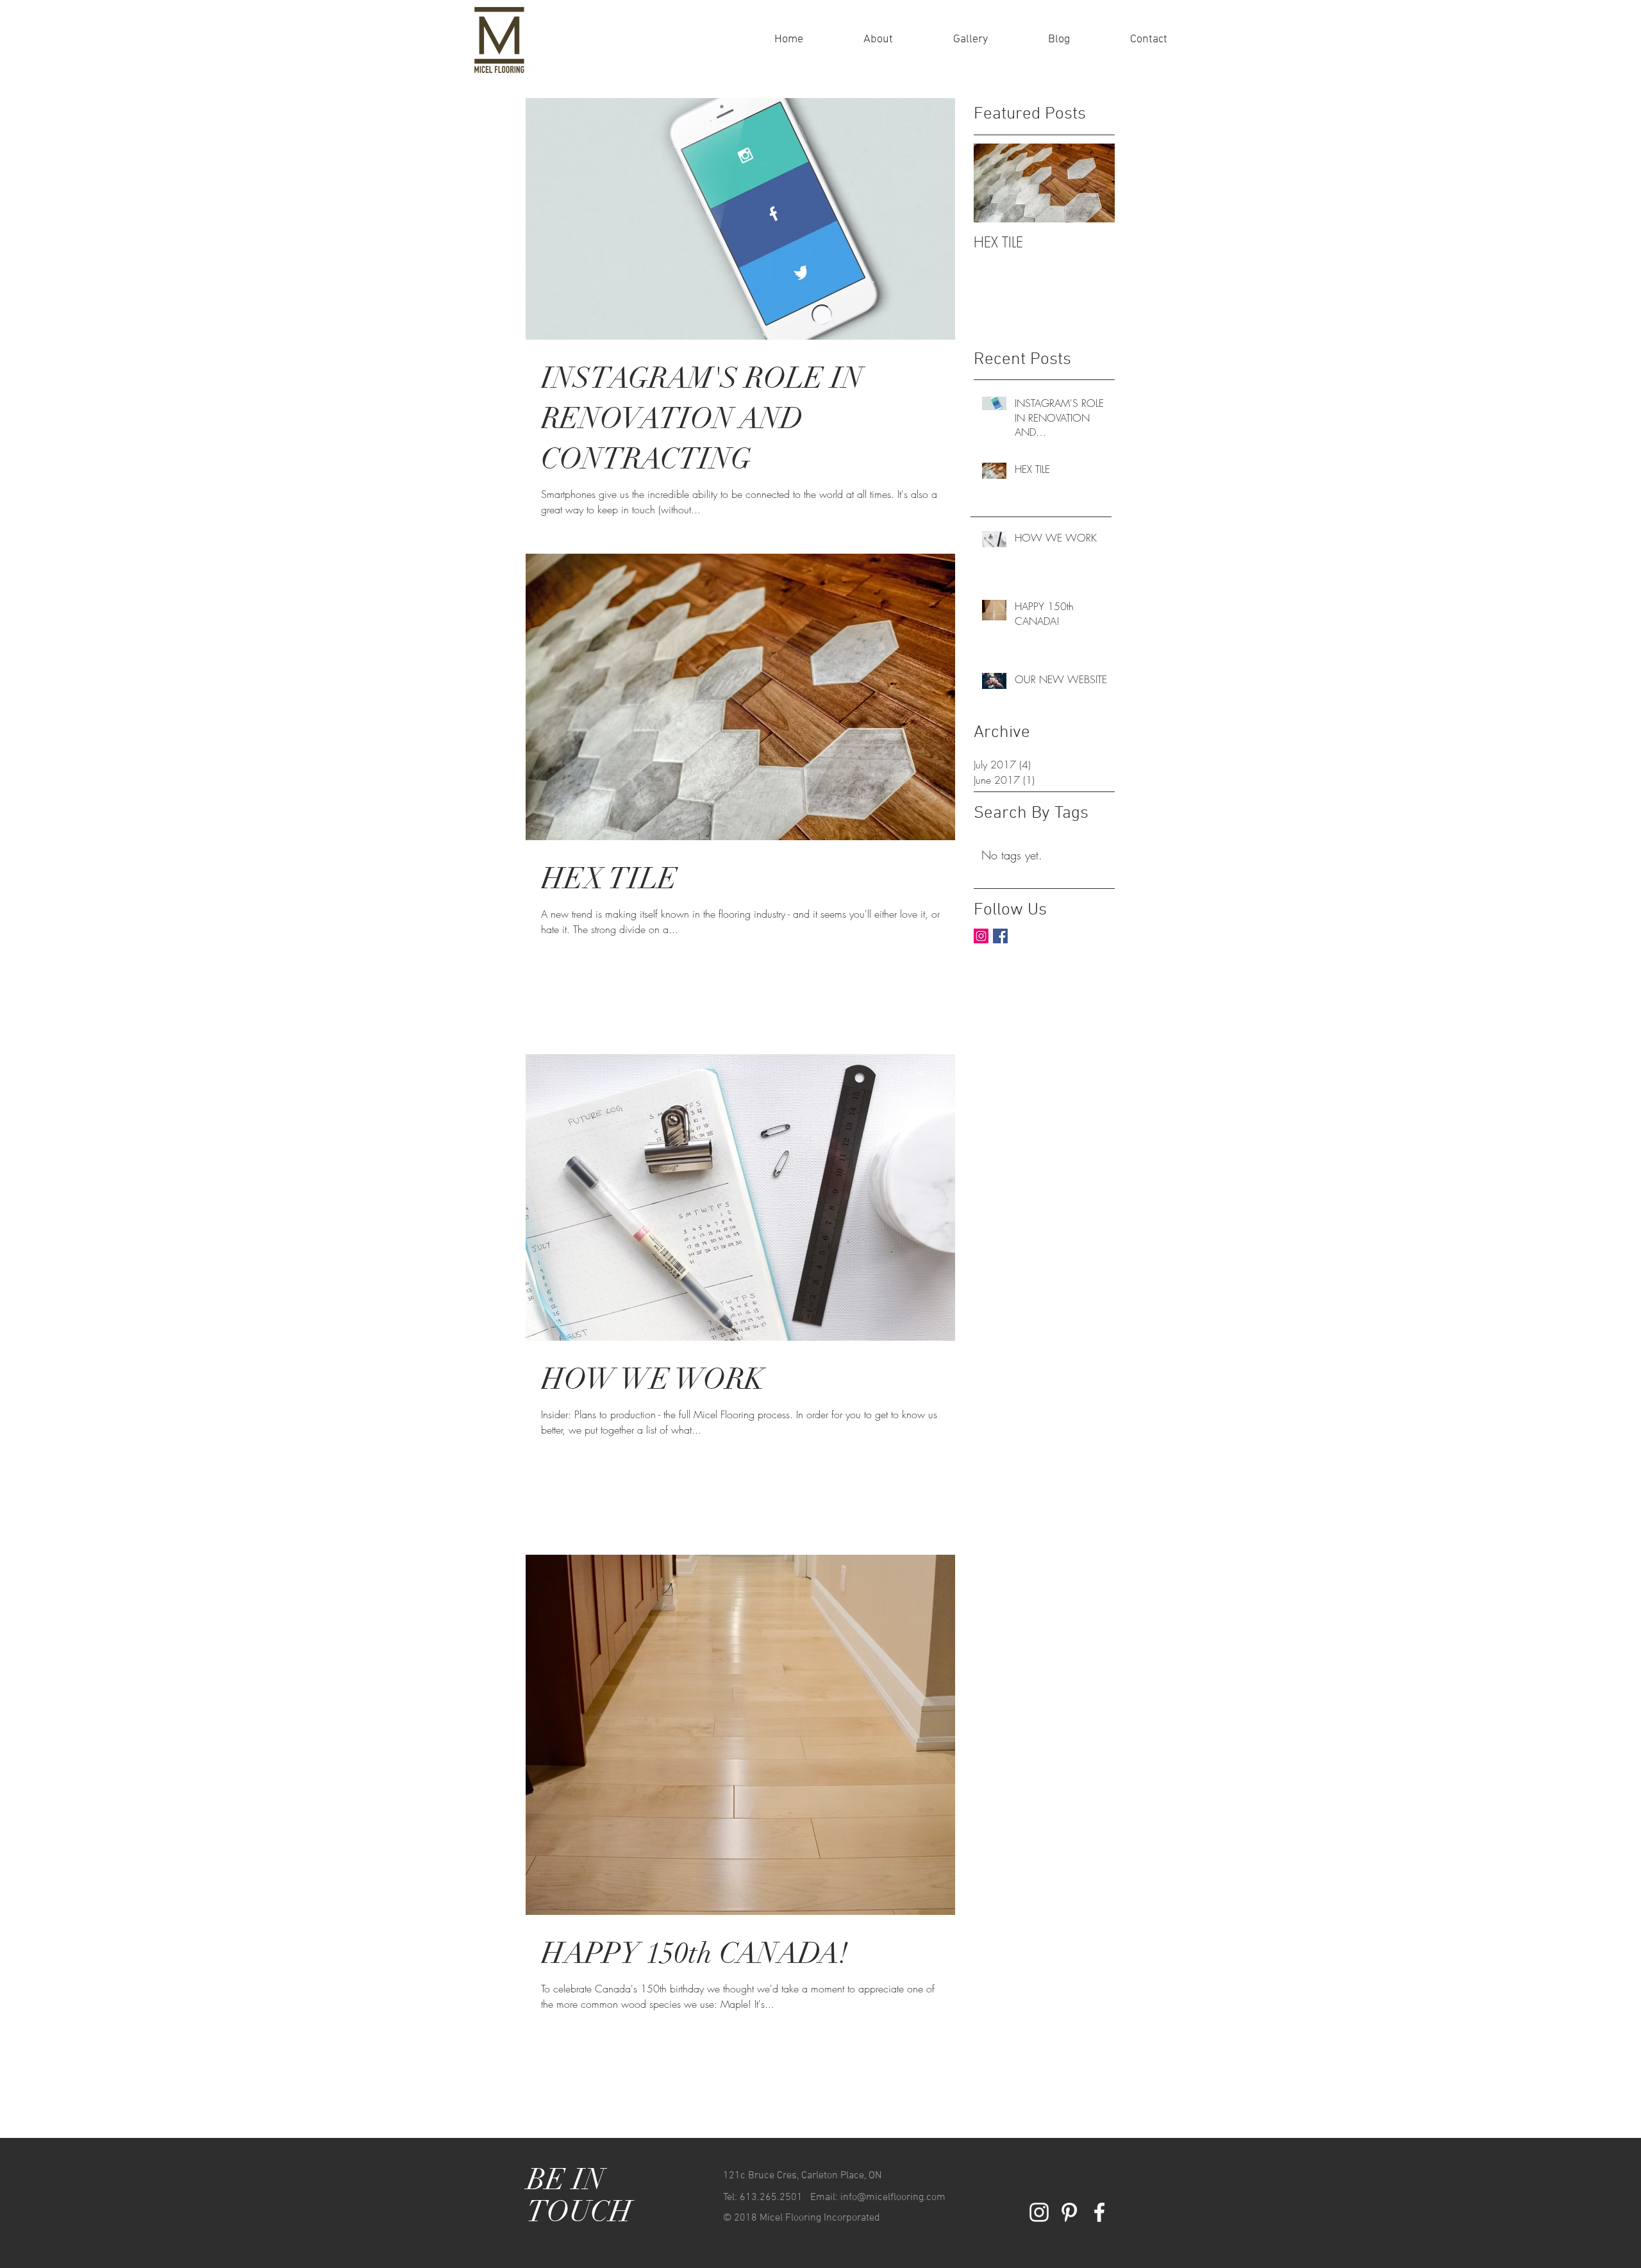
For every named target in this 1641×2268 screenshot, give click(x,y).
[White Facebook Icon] (1099, 2212)
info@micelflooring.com (893, 2198)
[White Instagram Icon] (1039, 2212)
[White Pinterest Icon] (1069, 2212)
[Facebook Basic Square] (1000, 936)
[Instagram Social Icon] (981, 936)
